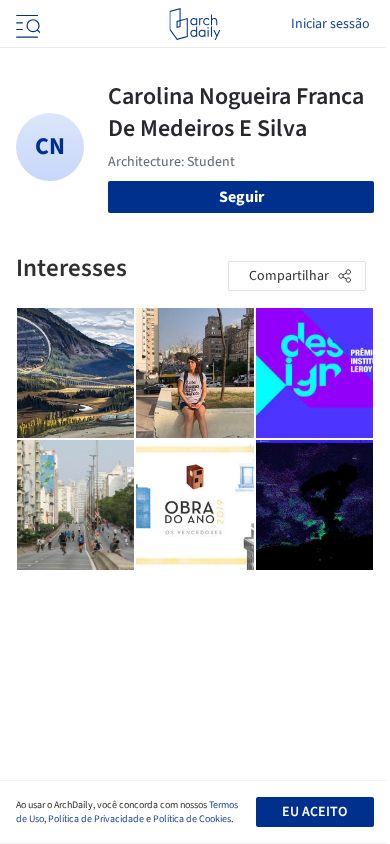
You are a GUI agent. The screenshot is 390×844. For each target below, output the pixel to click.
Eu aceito (314, 812)
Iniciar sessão (330, 24)
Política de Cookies (192, 819)
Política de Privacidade (96, 819)
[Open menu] (26, 24)
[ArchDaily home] (194, 24)
